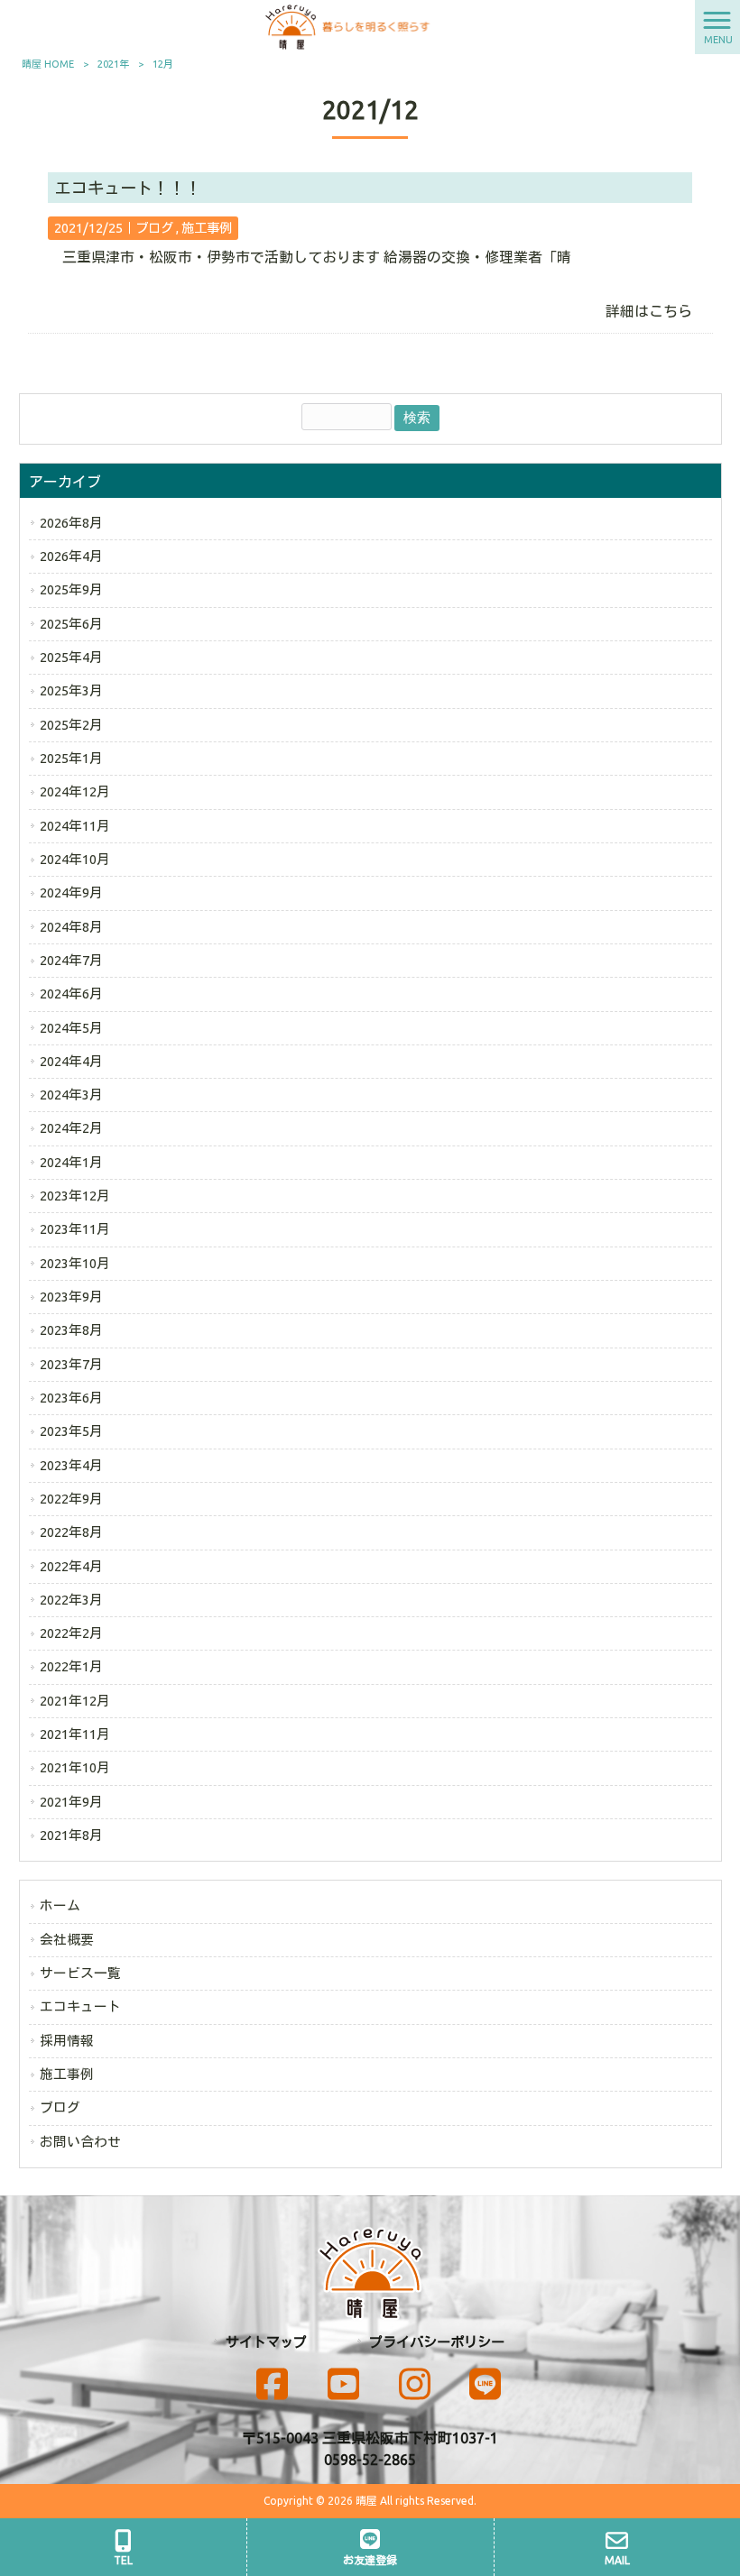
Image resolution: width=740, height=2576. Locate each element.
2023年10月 (75, 1263)
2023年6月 (71, 1398)
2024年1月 (71, 1162)
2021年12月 (75, 1701)
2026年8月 (71, 523)
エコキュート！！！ (128, 188)
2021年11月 (75, 1734)
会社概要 (67, 1940)
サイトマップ (266, 2342)
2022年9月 (71, 1499)
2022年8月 (71, 1532)
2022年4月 (71, 1566)
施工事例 (207, 228)
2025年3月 (71, 690)
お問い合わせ (80, 2142)
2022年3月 (71, 1600)
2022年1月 (71, 1666)
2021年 (113, 64)
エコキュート (80, 2006)
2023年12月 (75, 1196)
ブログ (154, 228)
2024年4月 (71, 1061)
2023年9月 (71, 1297)
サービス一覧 (80, 1973)
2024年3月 (71, 1095)
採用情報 (67, 2041)
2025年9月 (71, 589)
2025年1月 (71, 758)
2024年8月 (71, 927)
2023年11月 (75, 1229)
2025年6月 (71, 624)
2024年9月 (71, 892)
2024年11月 (75, 826)
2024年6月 (71, 994)
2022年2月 (71, 1633)
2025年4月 (71, 657)
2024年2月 (71, 1128)
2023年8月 (71, 1330)
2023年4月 (71, 1465)
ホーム (60, 1905)
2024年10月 (75, 859)
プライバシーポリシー (437, 2342)
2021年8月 (71, 1835)
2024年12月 (75, 791)
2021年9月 (71, 1802)
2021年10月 (75, 1767)
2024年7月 (71, 960)
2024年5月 (71, 1028)
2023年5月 (71, 1431)
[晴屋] (348, 25)
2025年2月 (71, 725)
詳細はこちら (649, 311)
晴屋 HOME (48, 64)
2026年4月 (71, 556)
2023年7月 (71, 1364)
